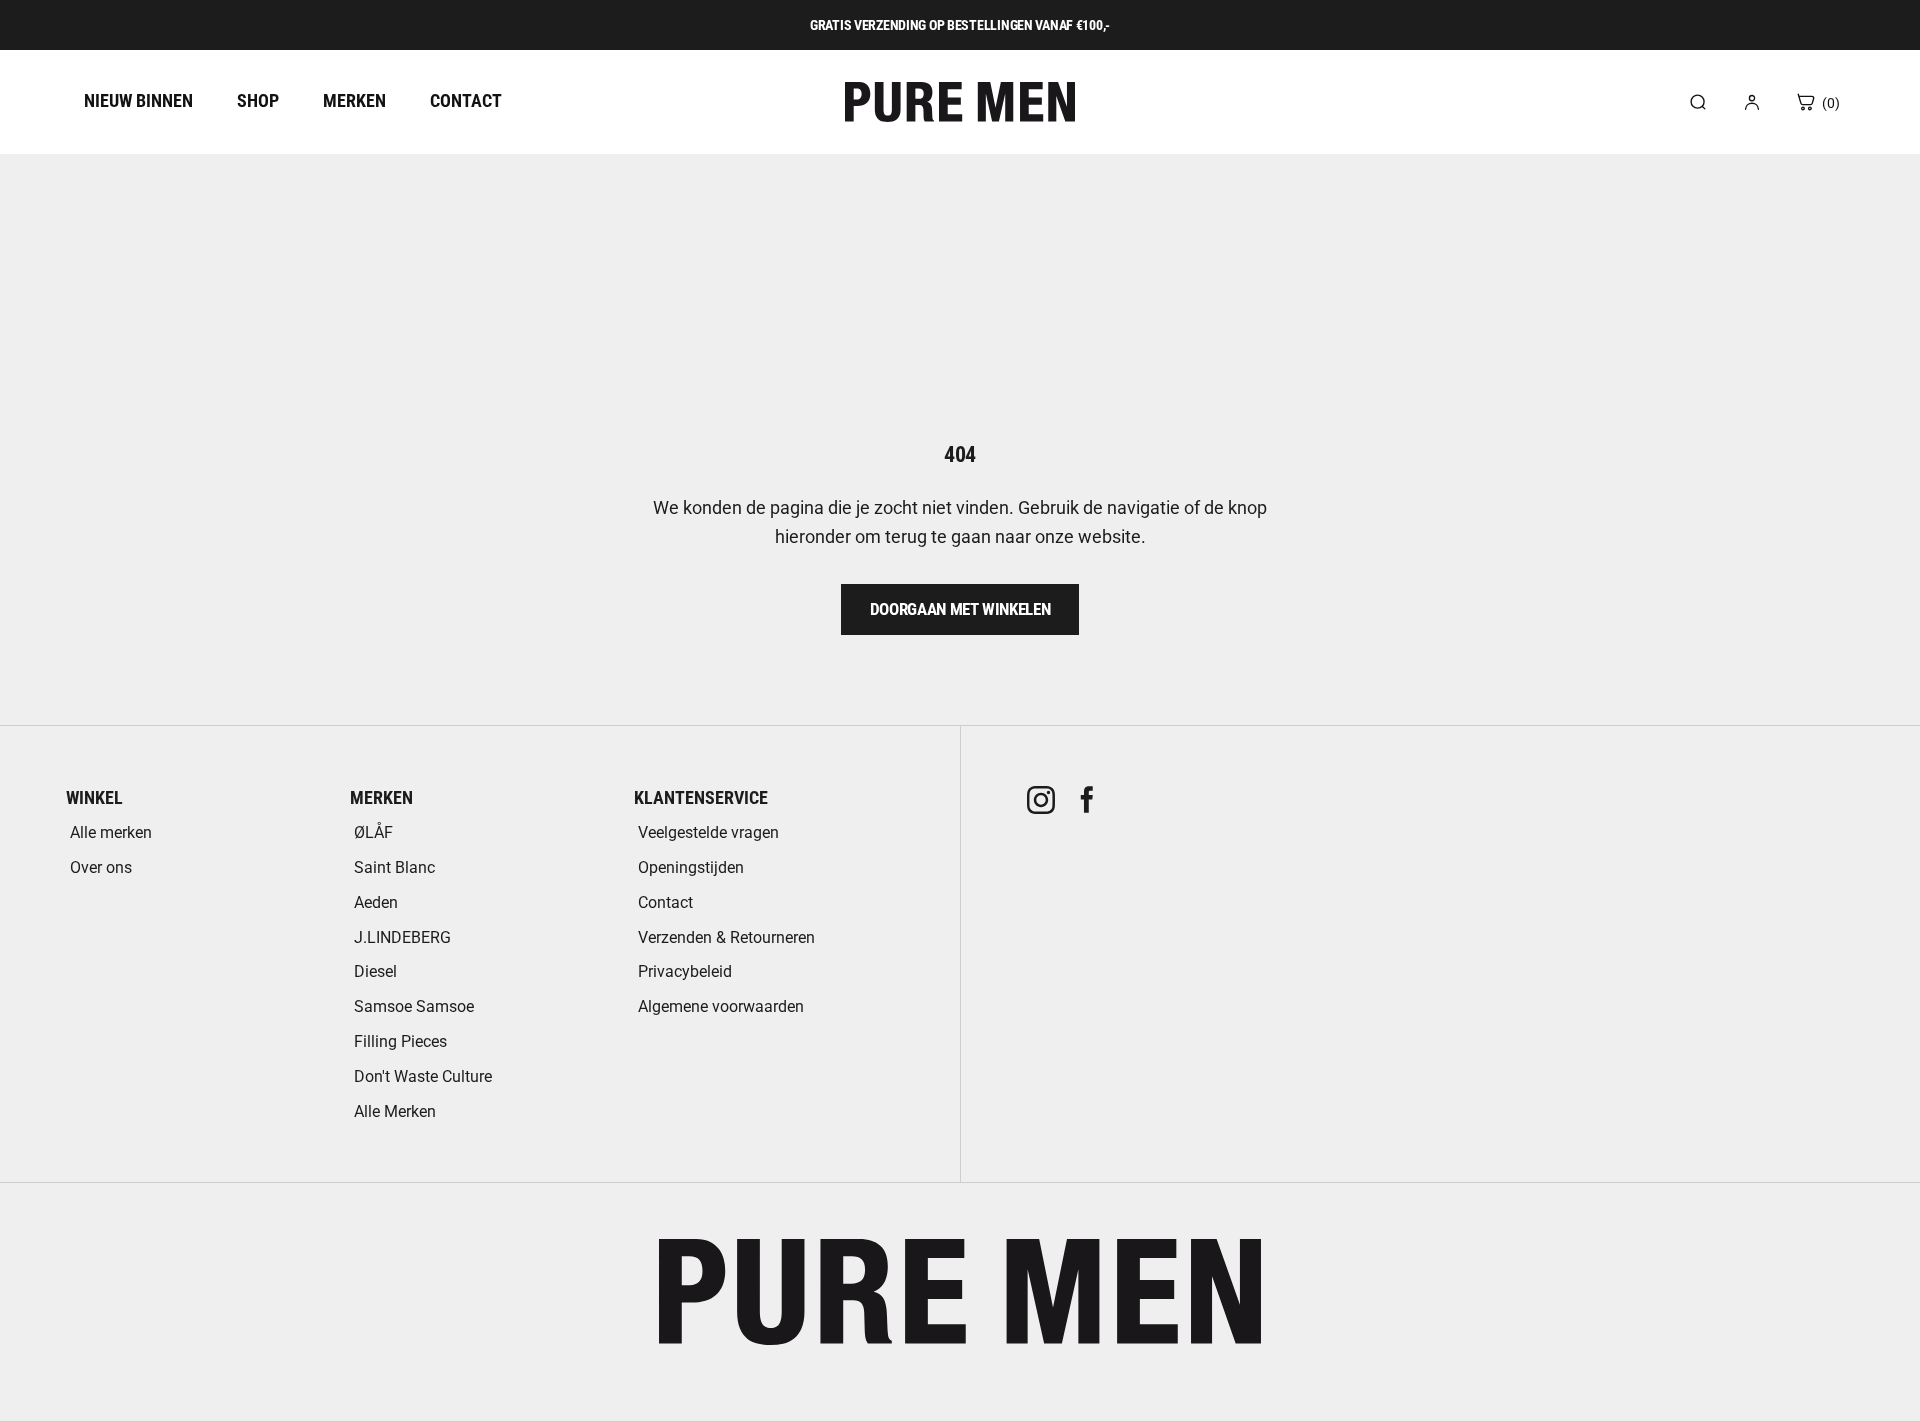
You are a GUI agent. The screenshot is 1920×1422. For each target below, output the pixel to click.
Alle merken (111, 832)
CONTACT (466, 100)
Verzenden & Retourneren (726, 937)
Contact (665, 902)
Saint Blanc (394, 867)
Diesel (375, 971)
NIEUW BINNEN (138, 100)
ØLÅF (373, 832)
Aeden (376, 902)
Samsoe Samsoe (414, 1006)
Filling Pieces (400, 1041)
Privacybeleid (685, 971)
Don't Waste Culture (423, 1076)
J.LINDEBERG (402, 937)
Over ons (101, 867)
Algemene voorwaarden (721, 1006)
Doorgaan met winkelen (960, 609)
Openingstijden (691, 867)
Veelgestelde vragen (708, 832)
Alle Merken (395, 1111)
